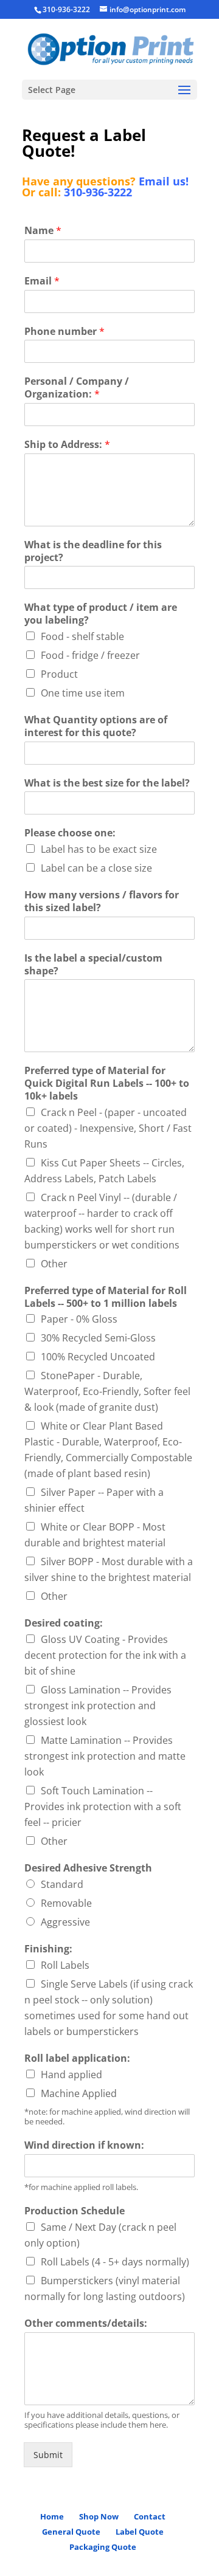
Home (52, 2516)
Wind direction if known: (84, 2145)
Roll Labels (65, 1965)
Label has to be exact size (99, 849)
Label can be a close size (96, 868)
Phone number (64, 332)
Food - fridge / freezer (90, 655)
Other (54, 1264)
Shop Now (99, 2516)
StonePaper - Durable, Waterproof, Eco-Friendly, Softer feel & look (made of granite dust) (107, 1391)
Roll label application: (77, 2058)
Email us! (164, 181)
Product (59, 674)
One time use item (83, 693)
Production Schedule (75, 2211)
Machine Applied (79, 2093)
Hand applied (71, 2075)
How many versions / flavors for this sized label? (102, 901)
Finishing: (48, 1949)
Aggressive (65, 1922)
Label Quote (140, 2532)
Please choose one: (70, 833)
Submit (48, 2455)
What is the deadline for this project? (93, 551)
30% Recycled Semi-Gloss (98, 1338)
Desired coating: (64, 1623)
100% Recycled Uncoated (98, 1357)
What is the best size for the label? (107, 783)
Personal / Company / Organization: (77, 388)
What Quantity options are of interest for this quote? (96, 726)
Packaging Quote (103, 2547)
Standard (62, 1884)
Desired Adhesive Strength (88, 1868)
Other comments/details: (86, 2323)
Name (43, 231)
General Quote (71, 2532)
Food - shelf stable (82, 636)
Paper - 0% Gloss (79, 1319)
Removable (66, 1903)
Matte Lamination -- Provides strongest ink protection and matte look (105, 1756)
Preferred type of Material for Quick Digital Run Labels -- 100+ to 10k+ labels (107, 1083)
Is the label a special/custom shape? (93, 965)
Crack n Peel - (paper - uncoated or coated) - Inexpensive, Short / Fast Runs (108, 1128)
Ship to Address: (67, 445)
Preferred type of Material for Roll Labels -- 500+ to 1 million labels (106, 1297)
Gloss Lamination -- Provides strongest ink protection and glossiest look (98, 1706)
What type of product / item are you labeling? (101, 614)
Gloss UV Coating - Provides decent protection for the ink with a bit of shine (105, 1655)
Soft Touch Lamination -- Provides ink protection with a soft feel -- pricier (103, 1806)
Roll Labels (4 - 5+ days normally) (115, 2262)
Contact (150, 2516)
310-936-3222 (98, 192)
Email (42, 281)
